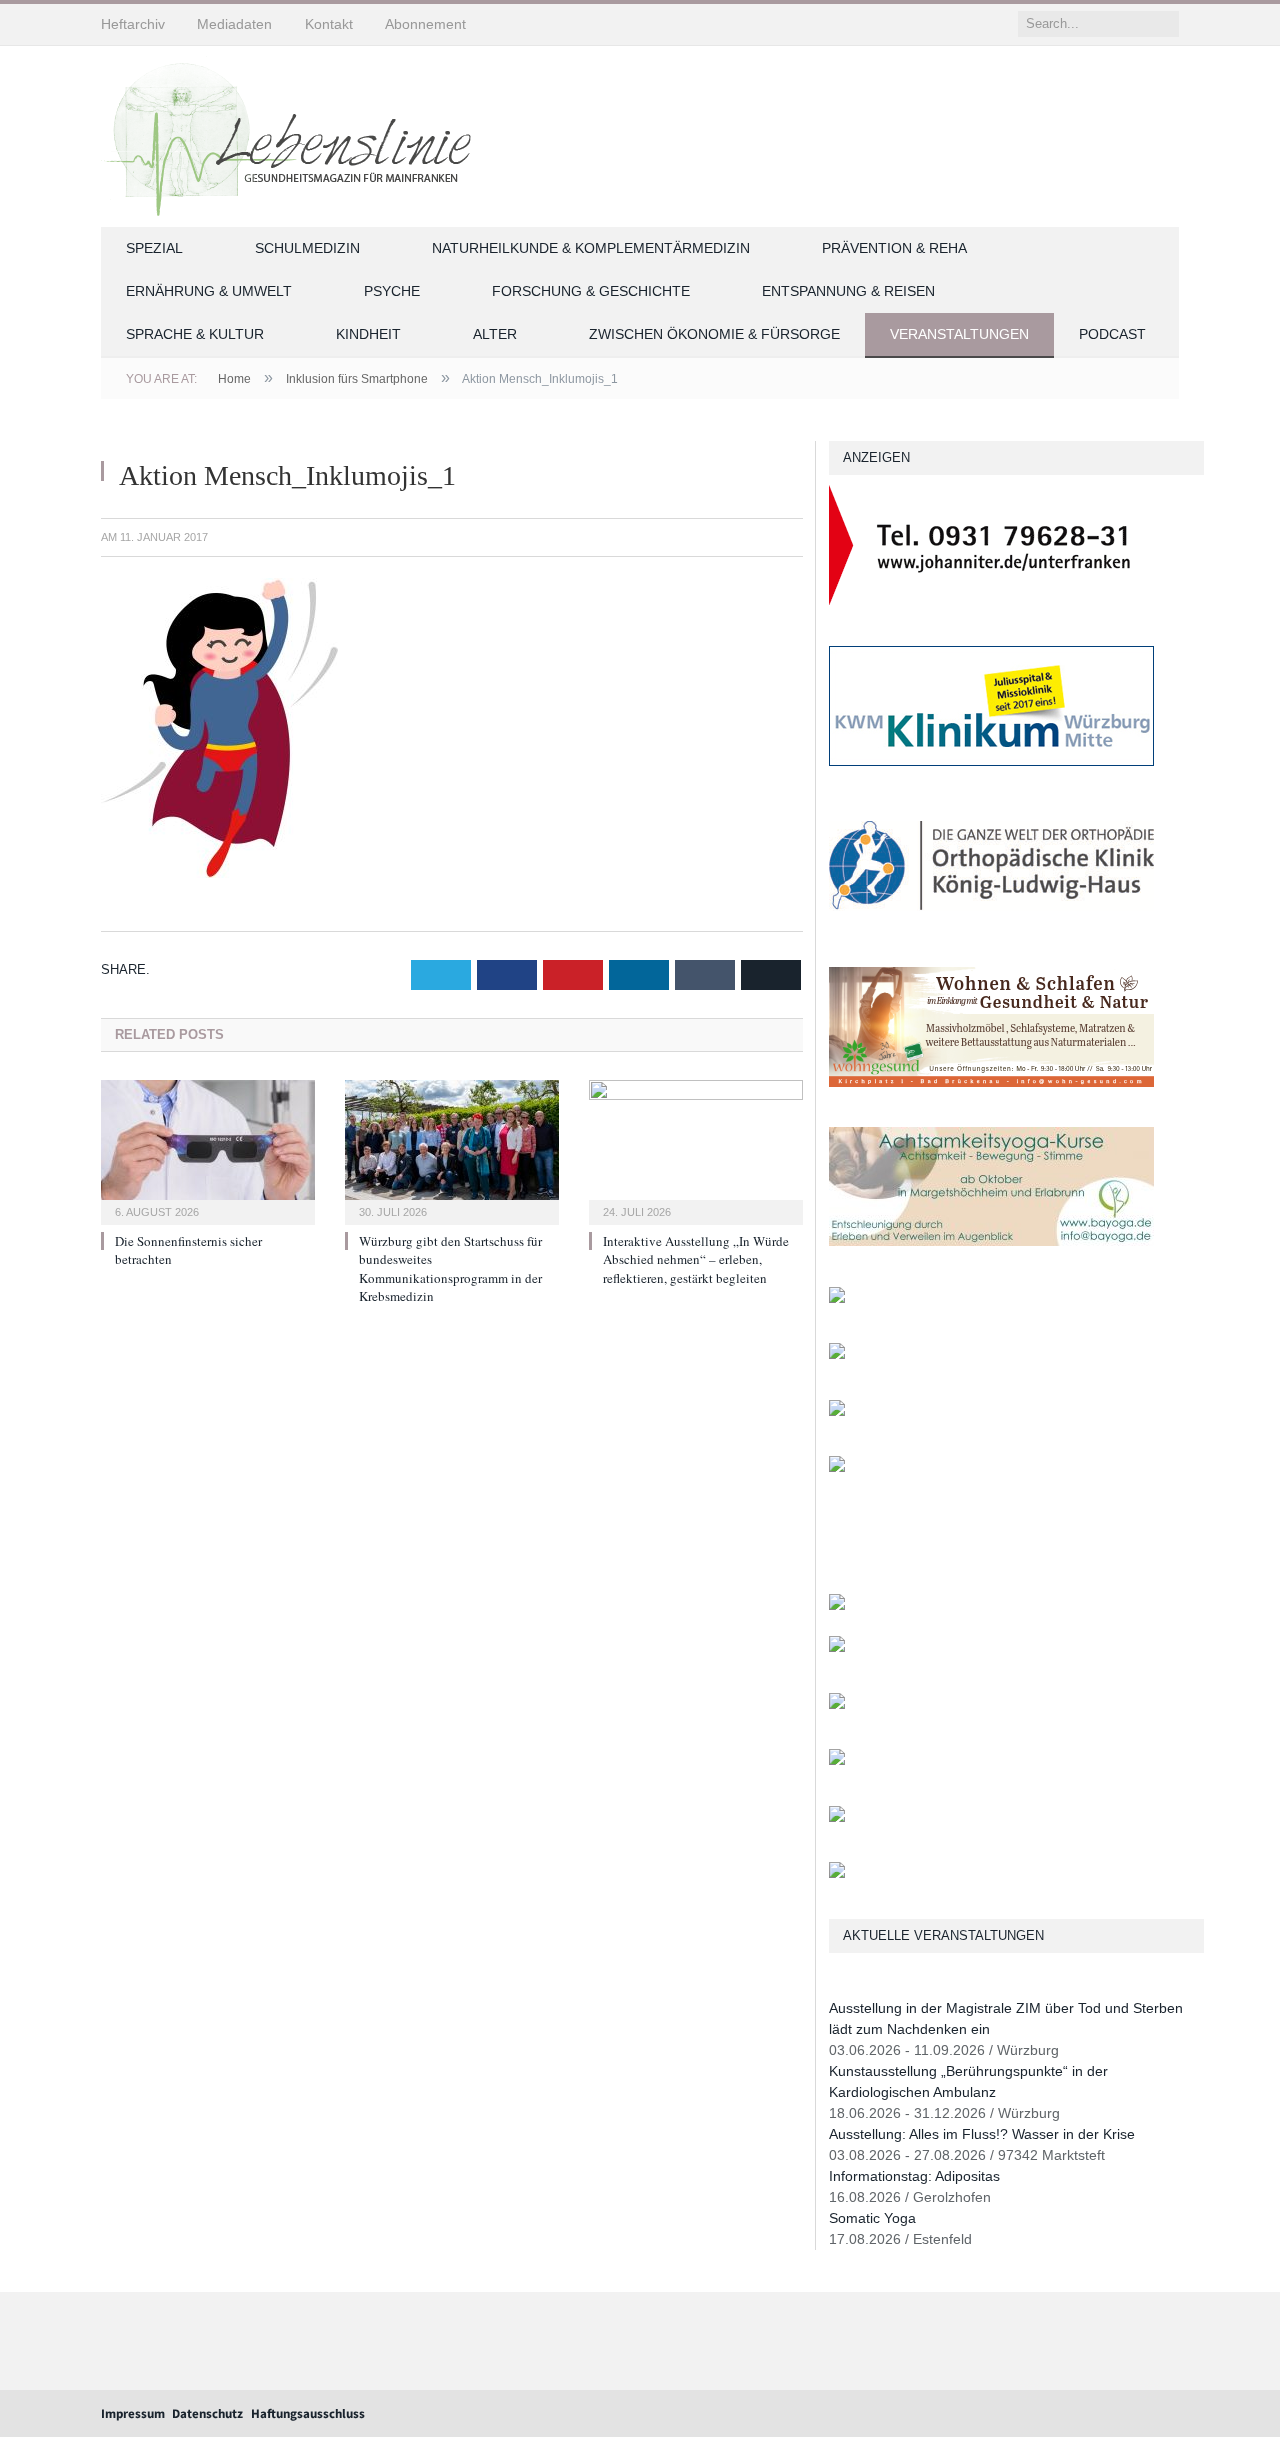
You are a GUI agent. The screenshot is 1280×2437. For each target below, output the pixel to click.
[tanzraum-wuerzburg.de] (837, 1704)
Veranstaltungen (959, 334)
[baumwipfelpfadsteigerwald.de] (837, 1817)
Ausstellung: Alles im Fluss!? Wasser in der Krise (982, 2134)
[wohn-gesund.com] (991, 1082)
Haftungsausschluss (308, 2413)
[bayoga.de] (991, 1241)
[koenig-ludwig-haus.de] (991, 921)
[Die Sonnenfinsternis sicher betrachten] (208, 1150)
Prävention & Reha (894, 248)
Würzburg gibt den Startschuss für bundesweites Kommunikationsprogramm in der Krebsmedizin (450, 1268)
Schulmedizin (307, 248)
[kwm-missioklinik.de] (991, 761)
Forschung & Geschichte (591, 291)
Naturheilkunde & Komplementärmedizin (591, 248)
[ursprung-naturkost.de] (837, 1760)
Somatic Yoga (872, 2218)
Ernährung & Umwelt (209, 291)
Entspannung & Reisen (848, 291)
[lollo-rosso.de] (837, 1647)
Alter (495, 334)
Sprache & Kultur (195, 334)
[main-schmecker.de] (837, 1411)
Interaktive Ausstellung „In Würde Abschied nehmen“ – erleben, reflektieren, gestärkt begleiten (696, 1259)
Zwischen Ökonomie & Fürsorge (714, 334)
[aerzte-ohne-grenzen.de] (837, 1298)
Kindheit (368, 334)
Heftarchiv (133, 24)
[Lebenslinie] (296, 133)
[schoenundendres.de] (837, 1467)
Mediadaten (234, 24)
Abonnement (425, 24)
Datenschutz (207, 2413)
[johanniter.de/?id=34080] (991, 600)
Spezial (154, 248)
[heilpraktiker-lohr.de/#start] (837, 1873)
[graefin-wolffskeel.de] (837, 1354)
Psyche (392, 291)
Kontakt (329, 24)
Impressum (133, 2413)
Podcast (1112, 334)
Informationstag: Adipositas (914, 2176)
